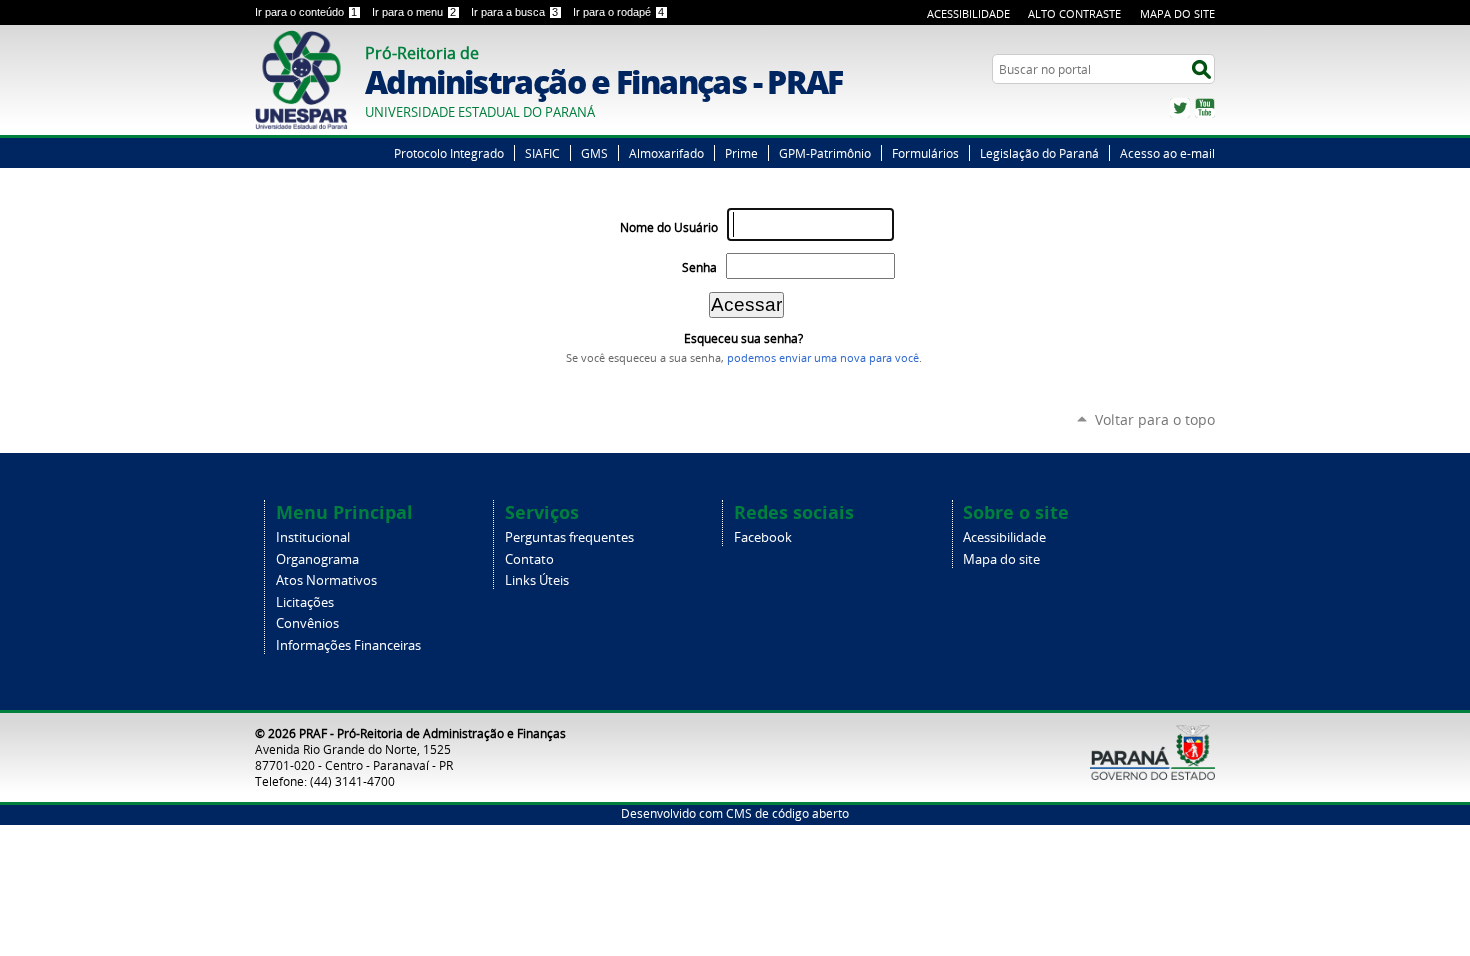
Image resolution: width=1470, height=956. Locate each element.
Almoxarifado (666, 153)
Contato (529, 559)
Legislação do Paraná (1039, 153)
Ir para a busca (514, 12)
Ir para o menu (414, 12)
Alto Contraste (1074, 13)
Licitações (305, 602)
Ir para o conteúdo (306, 12)
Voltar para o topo (1155, 419)
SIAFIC (542, 153)
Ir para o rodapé (618, 12)
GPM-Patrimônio (825, 153)
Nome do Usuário (669, 227)
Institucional (313, 537)
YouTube (1205, 108)
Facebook (763, 537)
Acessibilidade (968, 13)
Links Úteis (537, 580)
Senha (699, 267)
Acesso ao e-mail (1167, 153)
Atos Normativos (326, 580)
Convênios (307, 623)
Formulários (925, 153)
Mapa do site (1001, 559)
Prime (741, 153)
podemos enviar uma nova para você (823, 358)
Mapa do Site (1177, 13)
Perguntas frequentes (569, 537)
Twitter (1180, 108)
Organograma (317, 559)
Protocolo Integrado (449, 153)
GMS (594, 153)
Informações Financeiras (348, 645)
